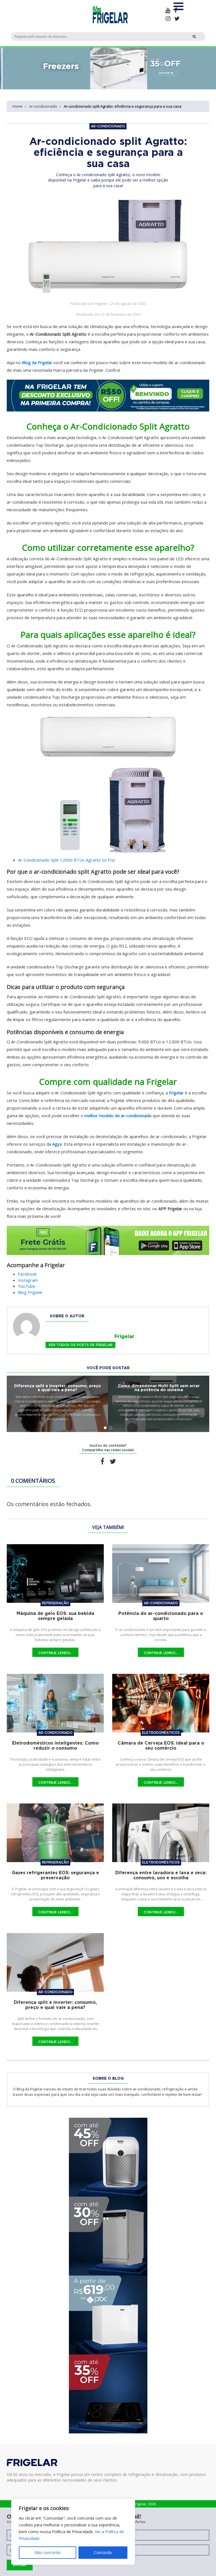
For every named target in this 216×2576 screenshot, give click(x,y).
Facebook (27, 1274)
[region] (73, 2532)
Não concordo (48, 2552)
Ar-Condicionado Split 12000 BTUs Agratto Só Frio (67, 860)
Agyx (57, 1144)
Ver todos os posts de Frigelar (80, 1345)
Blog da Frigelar (37, 362)
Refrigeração (55, 1603)
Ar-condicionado (43, 106)
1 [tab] (105, 1428)
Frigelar (176, 1093)
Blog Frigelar (30, 1292)
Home (17, 106)
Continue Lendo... (55, 1653)
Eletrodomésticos (161, 1733)
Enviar (20, 2565)
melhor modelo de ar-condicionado (118, 1116)
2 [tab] (111, 1428)
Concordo (103, 2552)
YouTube (27, 1286)
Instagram (28, 1280)
